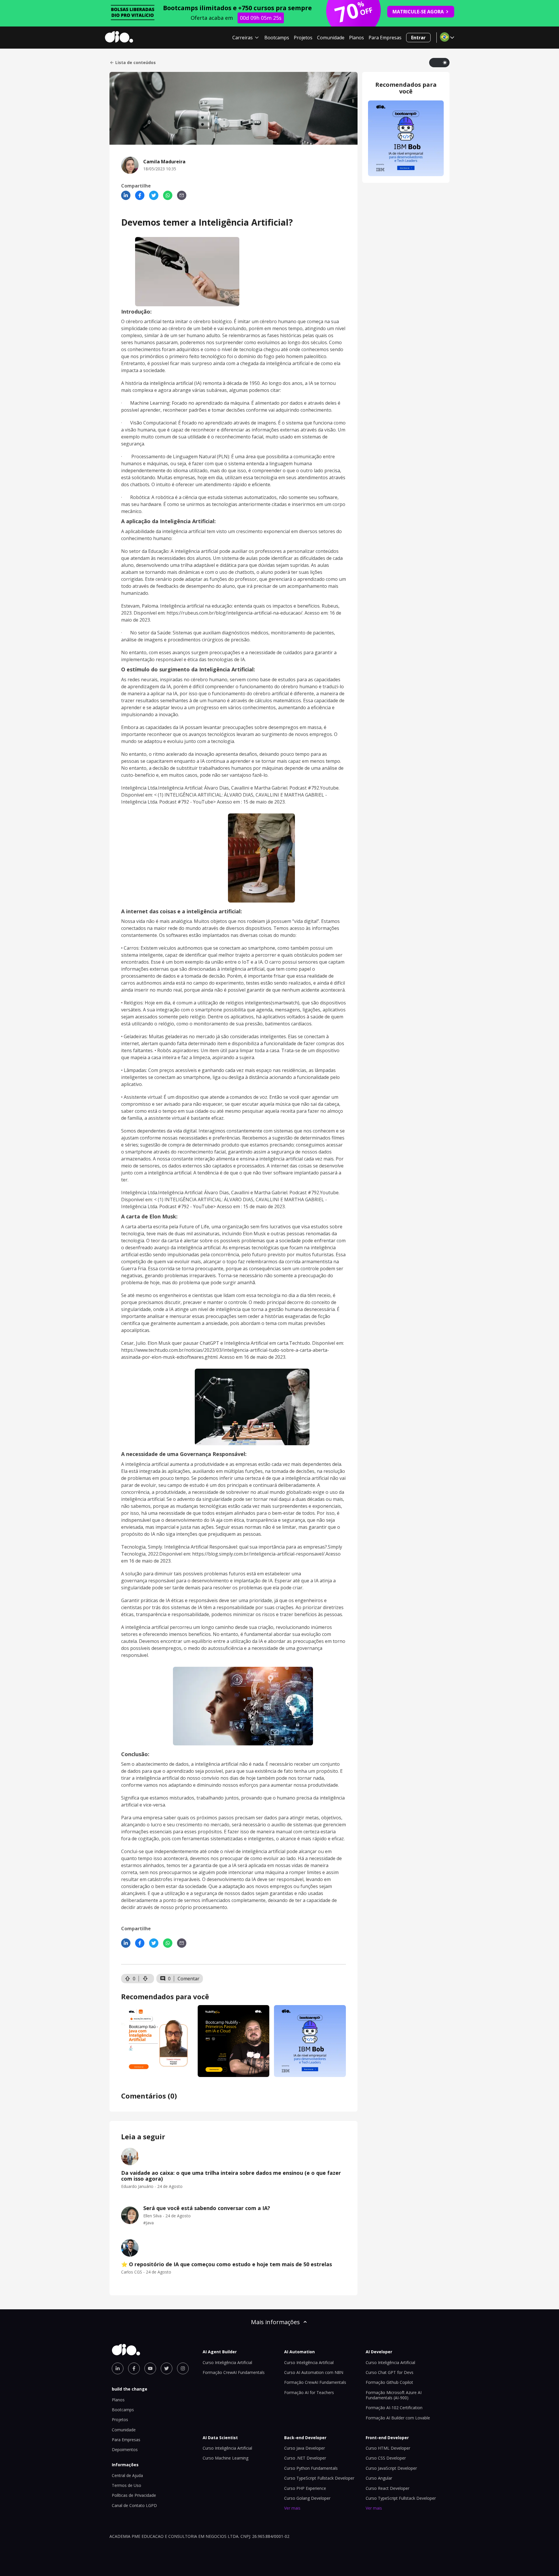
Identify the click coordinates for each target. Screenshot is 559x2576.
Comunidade (331, 38)
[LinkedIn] (126, 195)
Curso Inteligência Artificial (227, 2362)
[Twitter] (154, 195)
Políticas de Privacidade (134, 2495)
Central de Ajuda (127, 2475)
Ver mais (292, 2508)
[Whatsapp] (168, 195)
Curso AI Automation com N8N (314, 2372)
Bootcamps (277, 38)
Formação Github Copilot (389, 2382)
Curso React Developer (388, 2488)
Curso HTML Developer (388, 2448)
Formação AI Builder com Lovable (398, 2418)
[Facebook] (140, 195)
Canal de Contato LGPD (134, 2505)
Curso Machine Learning (225, 2458)
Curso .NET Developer (305, 2458)
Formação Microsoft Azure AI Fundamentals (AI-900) (394, 2395)
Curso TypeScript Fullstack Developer (319, 2478)
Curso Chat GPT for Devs (390, 2372)
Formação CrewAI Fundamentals (234, 2372)
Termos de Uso (127, 2485)
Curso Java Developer (305, 2448)
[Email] (182, 195)
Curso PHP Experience (305, 2488)
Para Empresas (385, 38)
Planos (357, 38)
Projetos (303, 38)
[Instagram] (183, 2368)
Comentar (189, 1979)
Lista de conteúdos (136, 63)
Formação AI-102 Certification (394, 2408)
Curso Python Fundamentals (311, 2468)
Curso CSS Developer (386, 2458)
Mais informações (275, 2322)
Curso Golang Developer (307, 2498)
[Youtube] (150, 2368)
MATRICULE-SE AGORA (418, 12)
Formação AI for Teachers (309, 2392)
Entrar (418, 38)
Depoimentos (125, 2449)
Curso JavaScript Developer (391, 2468)
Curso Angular (379, 2478)
